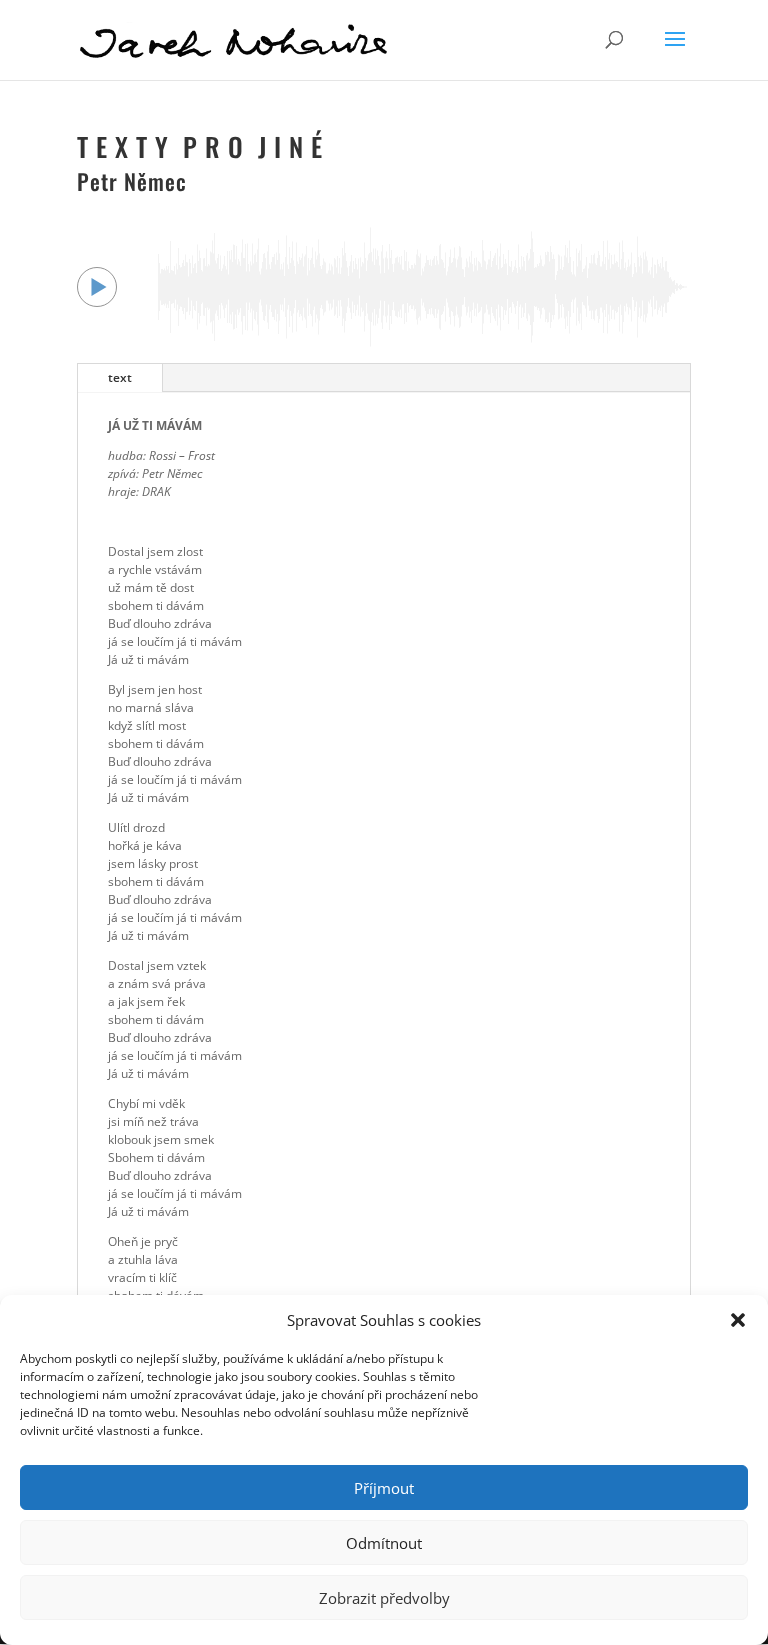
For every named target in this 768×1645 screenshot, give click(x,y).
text (120, 377)
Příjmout (384, 1488)
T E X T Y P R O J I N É (200, 146)
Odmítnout (384, 1543)
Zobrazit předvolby (384, 1598)
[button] (738, 1320)
